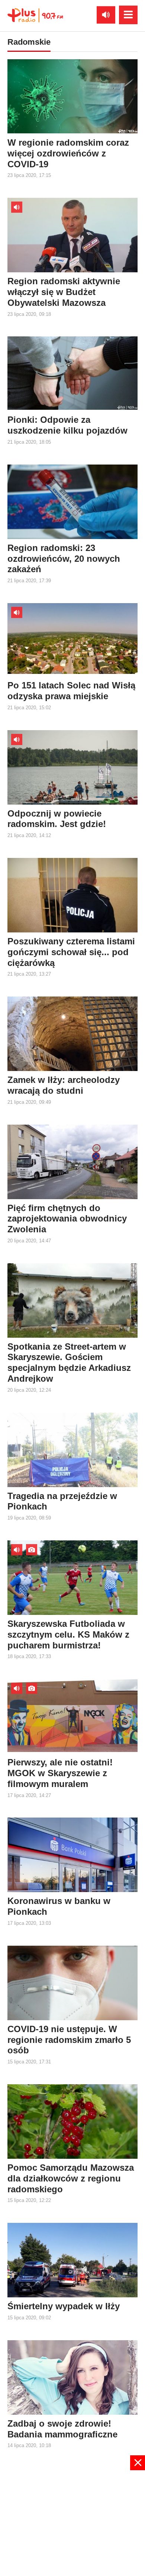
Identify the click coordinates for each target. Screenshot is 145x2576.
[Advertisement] (72, 2522)
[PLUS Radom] (35, 15)
